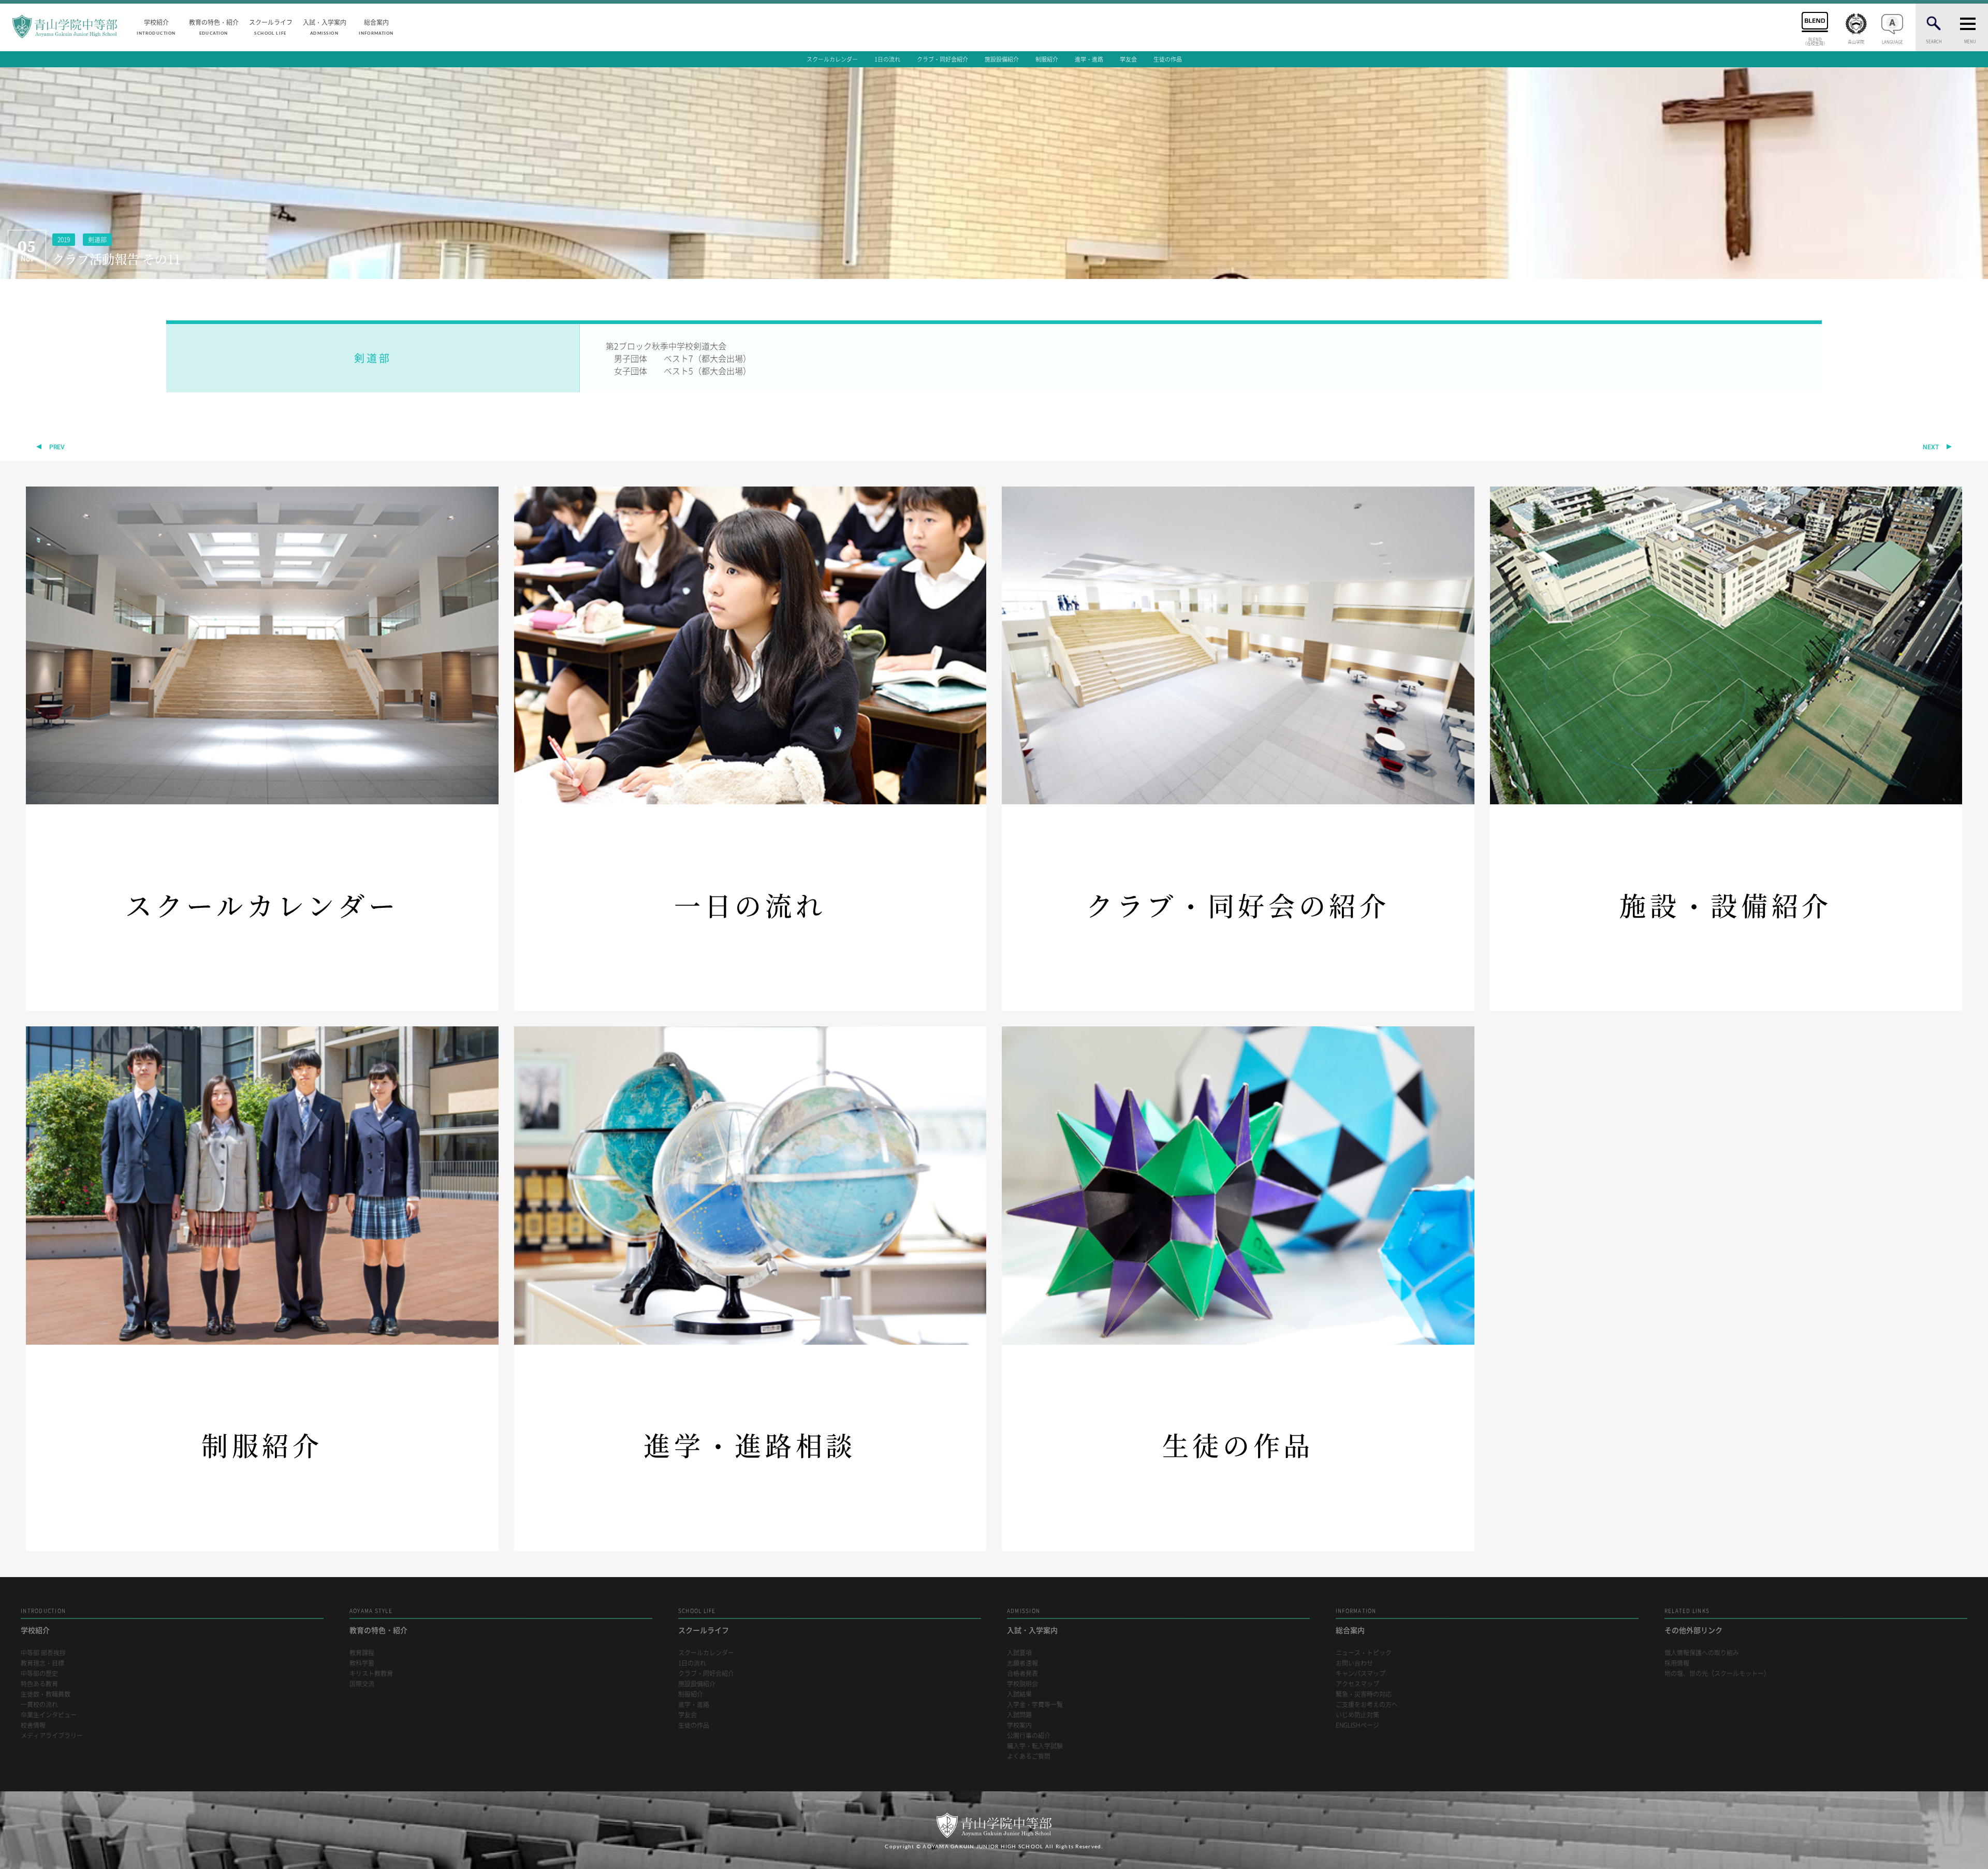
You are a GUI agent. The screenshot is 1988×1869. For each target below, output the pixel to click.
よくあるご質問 (1029, 1756)
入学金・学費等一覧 (1035, 1705)
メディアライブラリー (52, 1736)
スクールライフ (271, 26)
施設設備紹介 (1002, 59)
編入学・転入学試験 (1035, 1746)
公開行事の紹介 (1029, 1736)
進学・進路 (1089, 59)
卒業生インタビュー (49, 1715)
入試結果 (1019, 1694)
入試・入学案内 (325, 26)
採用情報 (1677, 1663)
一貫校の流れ (39, 1705)
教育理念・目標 (42, 1663)
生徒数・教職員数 (46, 1694)
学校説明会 (1022, 1684)
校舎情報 (33, 1725)
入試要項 (1019, 1653)
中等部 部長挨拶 (43, 1653)
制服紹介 (1047, 59)
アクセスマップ (1357, 1684)
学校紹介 (156, 26)
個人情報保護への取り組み (1702, 1653)
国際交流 (362, 1684)
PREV (57, 447)
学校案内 (1019, 1725)
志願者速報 (1022, 1663)
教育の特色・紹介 (214, 26)
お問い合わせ (1354, 1663)
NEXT (1931, 447)
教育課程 (362, 1653)
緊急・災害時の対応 (1364, 1694)
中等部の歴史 (39, 1674)
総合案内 (376, 26)
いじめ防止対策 (1357, 1715)
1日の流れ (887, 59)
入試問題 (1019, 1715)
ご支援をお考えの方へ (1367, 1705)
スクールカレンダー (832, 59)
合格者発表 (1022, 1674)
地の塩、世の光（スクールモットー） (1717, 1674)
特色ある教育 (39, 1684)
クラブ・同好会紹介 (942, 59)
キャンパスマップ (1361, 1674)
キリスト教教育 (371, 1674)
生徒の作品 (1168, 59)
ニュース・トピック (1364, 1653)
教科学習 (362, 1663)
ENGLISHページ (1357, 1725)
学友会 (1128, 59)
